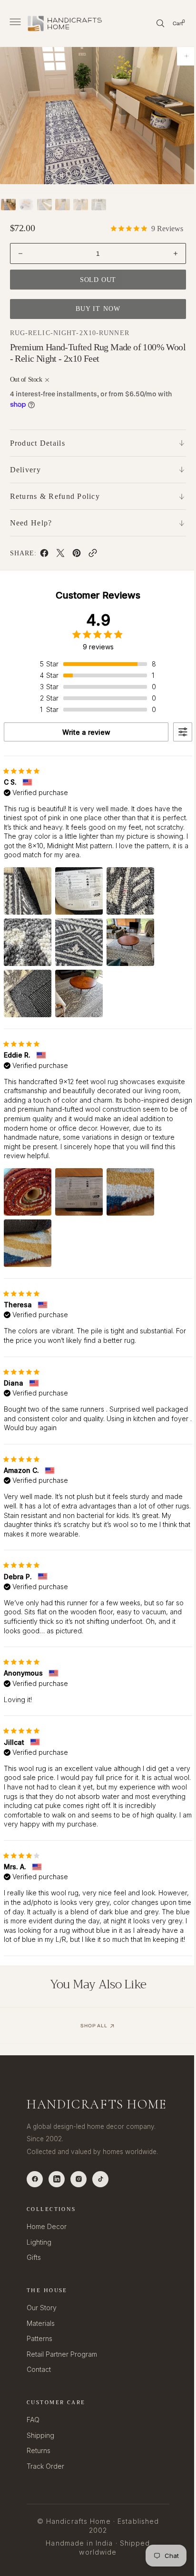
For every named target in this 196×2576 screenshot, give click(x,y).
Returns (39, 2473)
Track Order (45, 2488)
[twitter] (60, 555)
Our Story (42, 2329)
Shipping (40, 2457)
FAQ (33, 2442)
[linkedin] (57, 2201)
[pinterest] (77, 555)
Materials (41, 2345)
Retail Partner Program (62, 2376)
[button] (14, 23)
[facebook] (44, 555)
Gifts (34, 2280)
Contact (39, 2392)
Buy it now (94, 309)
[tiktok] (100, 2201)
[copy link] (93, 555)
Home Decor (47, 2248)
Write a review (83, 732)
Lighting (39, 2264)
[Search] (153, 23)
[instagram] (78, 2201)
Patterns (39, 2361)
